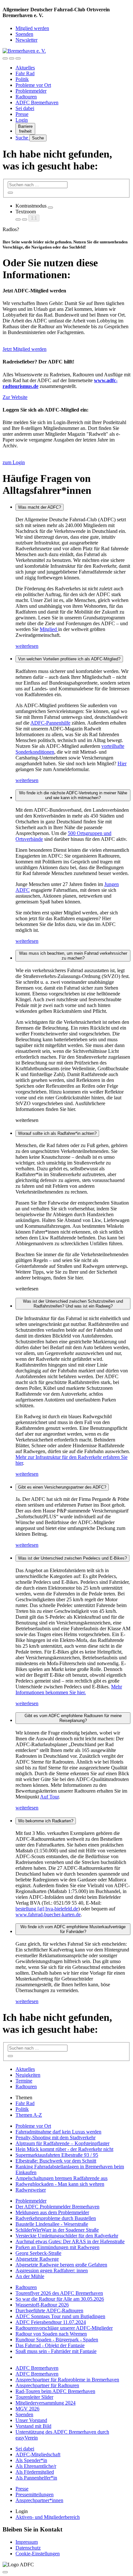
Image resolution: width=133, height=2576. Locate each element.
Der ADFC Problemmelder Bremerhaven (57, 2207)
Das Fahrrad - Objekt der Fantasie (50, 2345)
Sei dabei (25, 108)
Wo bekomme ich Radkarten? (46, 1821)
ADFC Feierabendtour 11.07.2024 (51, 2322)
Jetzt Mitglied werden (25, 349)
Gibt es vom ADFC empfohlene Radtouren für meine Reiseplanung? (73, 1718)
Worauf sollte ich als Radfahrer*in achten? (57, 1133)
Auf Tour (49, 1797)
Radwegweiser (31, 2190)
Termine (24, 2081)
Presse (22, 114)
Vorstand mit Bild (33, 2426)
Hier (122, 764)
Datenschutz (28, 2548)
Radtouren (26, 97)
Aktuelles (25, 68)
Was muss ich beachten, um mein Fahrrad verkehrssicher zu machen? (73, 956)
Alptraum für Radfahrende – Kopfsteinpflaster (62, 2143)
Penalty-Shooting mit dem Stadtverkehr (56, 2138)
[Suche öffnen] (12, 58)
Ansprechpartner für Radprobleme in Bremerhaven (67, 2380)
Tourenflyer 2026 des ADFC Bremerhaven (59, 2293)
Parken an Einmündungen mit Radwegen (57, 2247)
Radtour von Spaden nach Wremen (51, 2334)
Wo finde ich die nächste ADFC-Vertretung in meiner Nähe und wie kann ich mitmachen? (73, 795)
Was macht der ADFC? (40, 507)
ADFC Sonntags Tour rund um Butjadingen (60, 2316)
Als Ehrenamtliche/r (36, 2466)
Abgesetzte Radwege (37, 2259)
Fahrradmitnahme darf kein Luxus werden (58, 2132)
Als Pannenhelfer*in (36, 2478)
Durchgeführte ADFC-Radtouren (49, 2311)
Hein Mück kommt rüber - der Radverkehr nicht (64, 2149)
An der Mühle (30, 2276)
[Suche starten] (10, 193)
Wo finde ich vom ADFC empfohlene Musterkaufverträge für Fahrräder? (73, 1929)
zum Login (14, 462)
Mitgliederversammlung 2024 (46, 2403)
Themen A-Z (29, 2115)
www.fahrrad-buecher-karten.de (48, 1914)
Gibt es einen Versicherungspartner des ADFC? (62, 1487)
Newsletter (26, 40)
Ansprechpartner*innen (39, 2500)
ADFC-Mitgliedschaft (38, 2454)
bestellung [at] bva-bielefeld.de (47, 1909)
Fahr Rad (25, 73)
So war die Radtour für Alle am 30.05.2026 (60, 2299)
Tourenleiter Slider (34, 2397)
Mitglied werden (32, 28)
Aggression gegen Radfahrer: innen (52, 2271)
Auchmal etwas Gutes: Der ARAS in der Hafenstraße (70, 2241)
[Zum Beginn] (5, 2572)
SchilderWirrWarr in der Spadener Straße (57, 2230)
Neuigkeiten (28, 2075)
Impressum (27, 2542)
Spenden (24, 34)
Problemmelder (31, 91)
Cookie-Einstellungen (38, 2554)
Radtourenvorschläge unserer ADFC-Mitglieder (64, 2328)
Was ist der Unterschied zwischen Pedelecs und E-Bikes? (72, 1558)
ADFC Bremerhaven (37, 102)
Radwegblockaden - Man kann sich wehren (60, 2184)
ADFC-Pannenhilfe (50, 723)
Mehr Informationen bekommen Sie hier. (69, 1690)
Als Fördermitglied (35, 2472)
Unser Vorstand (31, 2420)
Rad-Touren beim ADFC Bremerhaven (55, 2391)
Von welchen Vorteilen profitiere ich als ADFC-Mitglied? (69, 659)
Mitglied (49, 629)
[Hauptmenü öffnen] (18, 58)
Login (22, 120)
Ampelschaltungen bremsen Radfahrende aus (61, 2178)
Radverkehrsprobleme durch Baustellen (56, 2218)
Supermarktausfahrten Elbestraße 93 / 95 (57, 2155)
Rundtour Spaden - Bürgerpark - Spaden (57, 2340)
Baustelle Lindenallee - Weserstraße (52, 2224)
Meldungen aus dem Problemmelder (52, 2212)
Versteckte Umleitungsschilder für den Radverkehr (67, 2236)
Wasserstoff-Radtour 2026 (42, 2305)
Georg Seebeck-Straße (38, 2253)
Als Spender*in (31, 2460)
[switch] (50, 208)
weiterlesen (27, 646)
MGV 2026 (27, 2409)
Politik (22, 79)
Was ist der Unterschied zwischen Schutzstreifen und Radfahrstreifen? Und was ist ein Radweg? (73, 1304)
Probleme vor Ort (33, 85)
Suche (22, 138)
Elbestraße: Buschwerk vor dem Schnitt (56, 2161)
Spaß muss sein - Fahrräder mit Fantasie (56, 2351)
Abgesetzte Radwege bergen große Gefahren (61, 2265)
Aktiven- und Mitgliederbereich (48, 2517)
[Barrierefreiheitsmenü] (5, 58)
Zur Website (15, 397)
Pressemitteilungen (35, 2495)
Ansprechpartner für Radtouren (47, 2385)
